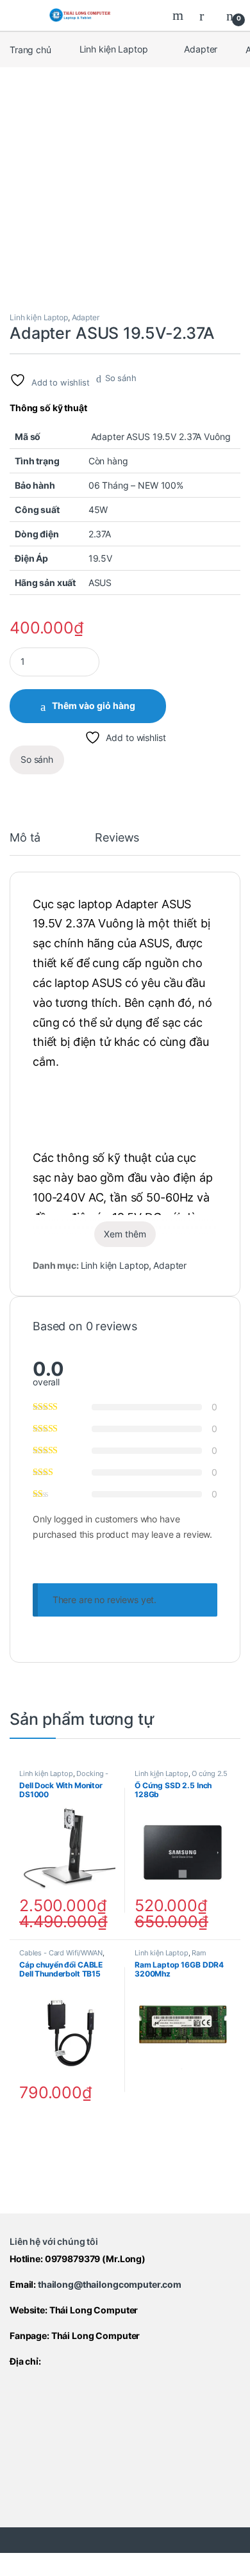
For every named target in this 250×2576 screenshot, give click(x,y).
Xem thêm (125, 1234)
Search (179, 15)
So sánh (121, 378)
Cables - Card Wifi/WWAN (61, 1953)
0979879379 (73, 2259)
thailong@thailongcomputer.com (110, 2284)
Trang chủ (30, 49)
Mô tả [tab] (25, 838)
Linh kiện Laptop (114, 49)
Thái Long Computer (94, 2310)
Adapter (201, 49)
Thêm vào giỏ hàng (94, 705)
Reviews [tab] (117, 838)
